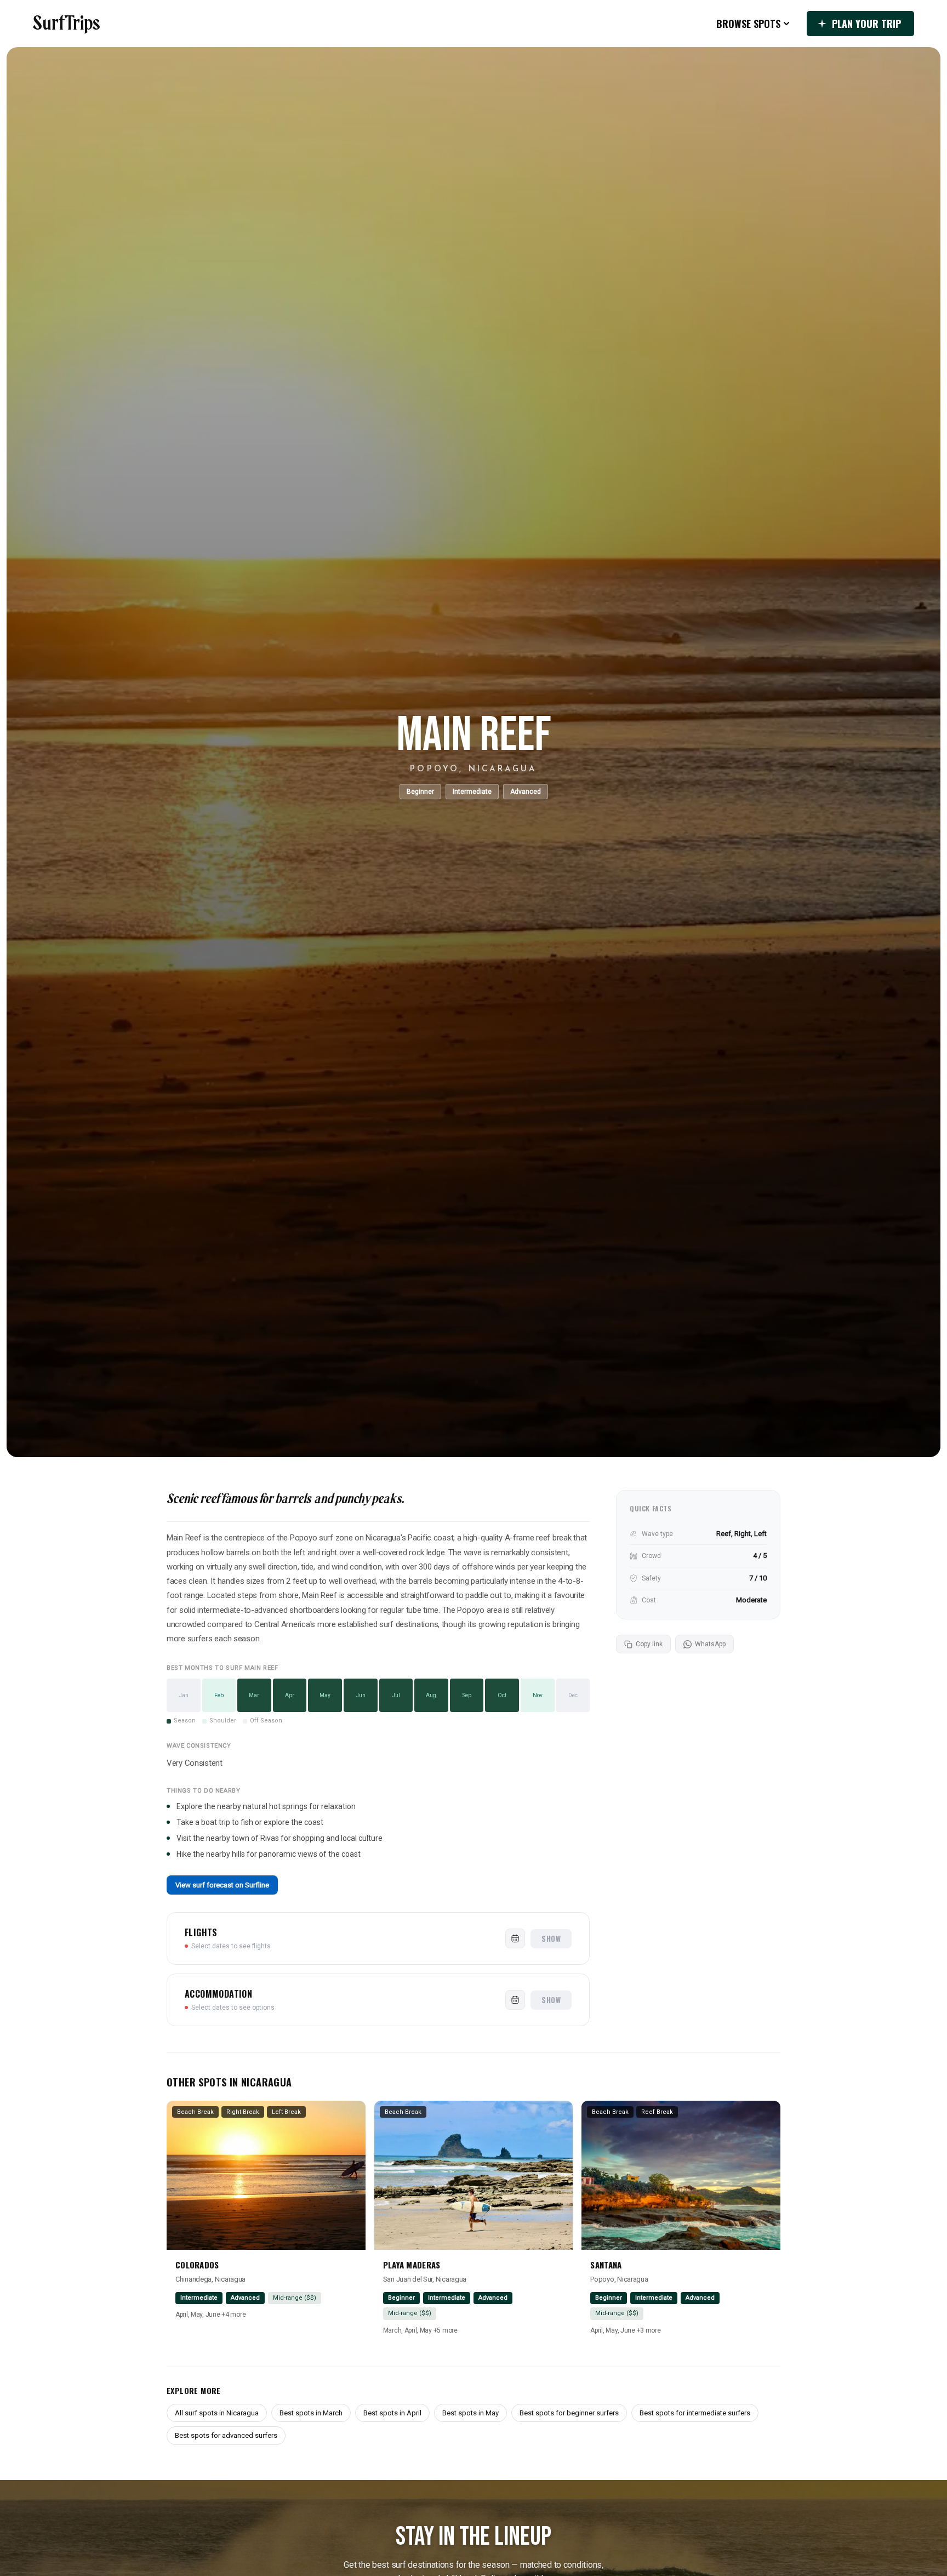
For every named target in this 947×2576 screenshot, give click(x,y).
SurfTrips (67, 24)
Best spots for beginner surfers (569, 2413)
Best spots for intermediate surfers (695, 2413)
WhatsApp (710, 1644)
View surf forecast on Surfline (222, 1885)
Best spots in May (470, 2413)
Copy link (649, 1644)
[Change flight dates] (515, 1938)
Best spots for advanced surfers (226, 2435)
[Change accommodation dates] (515, 2000)
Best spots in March (311, 2413)
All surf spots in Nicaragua (217, 2413)
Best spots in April (392, 2413)
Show (551, 1938)
